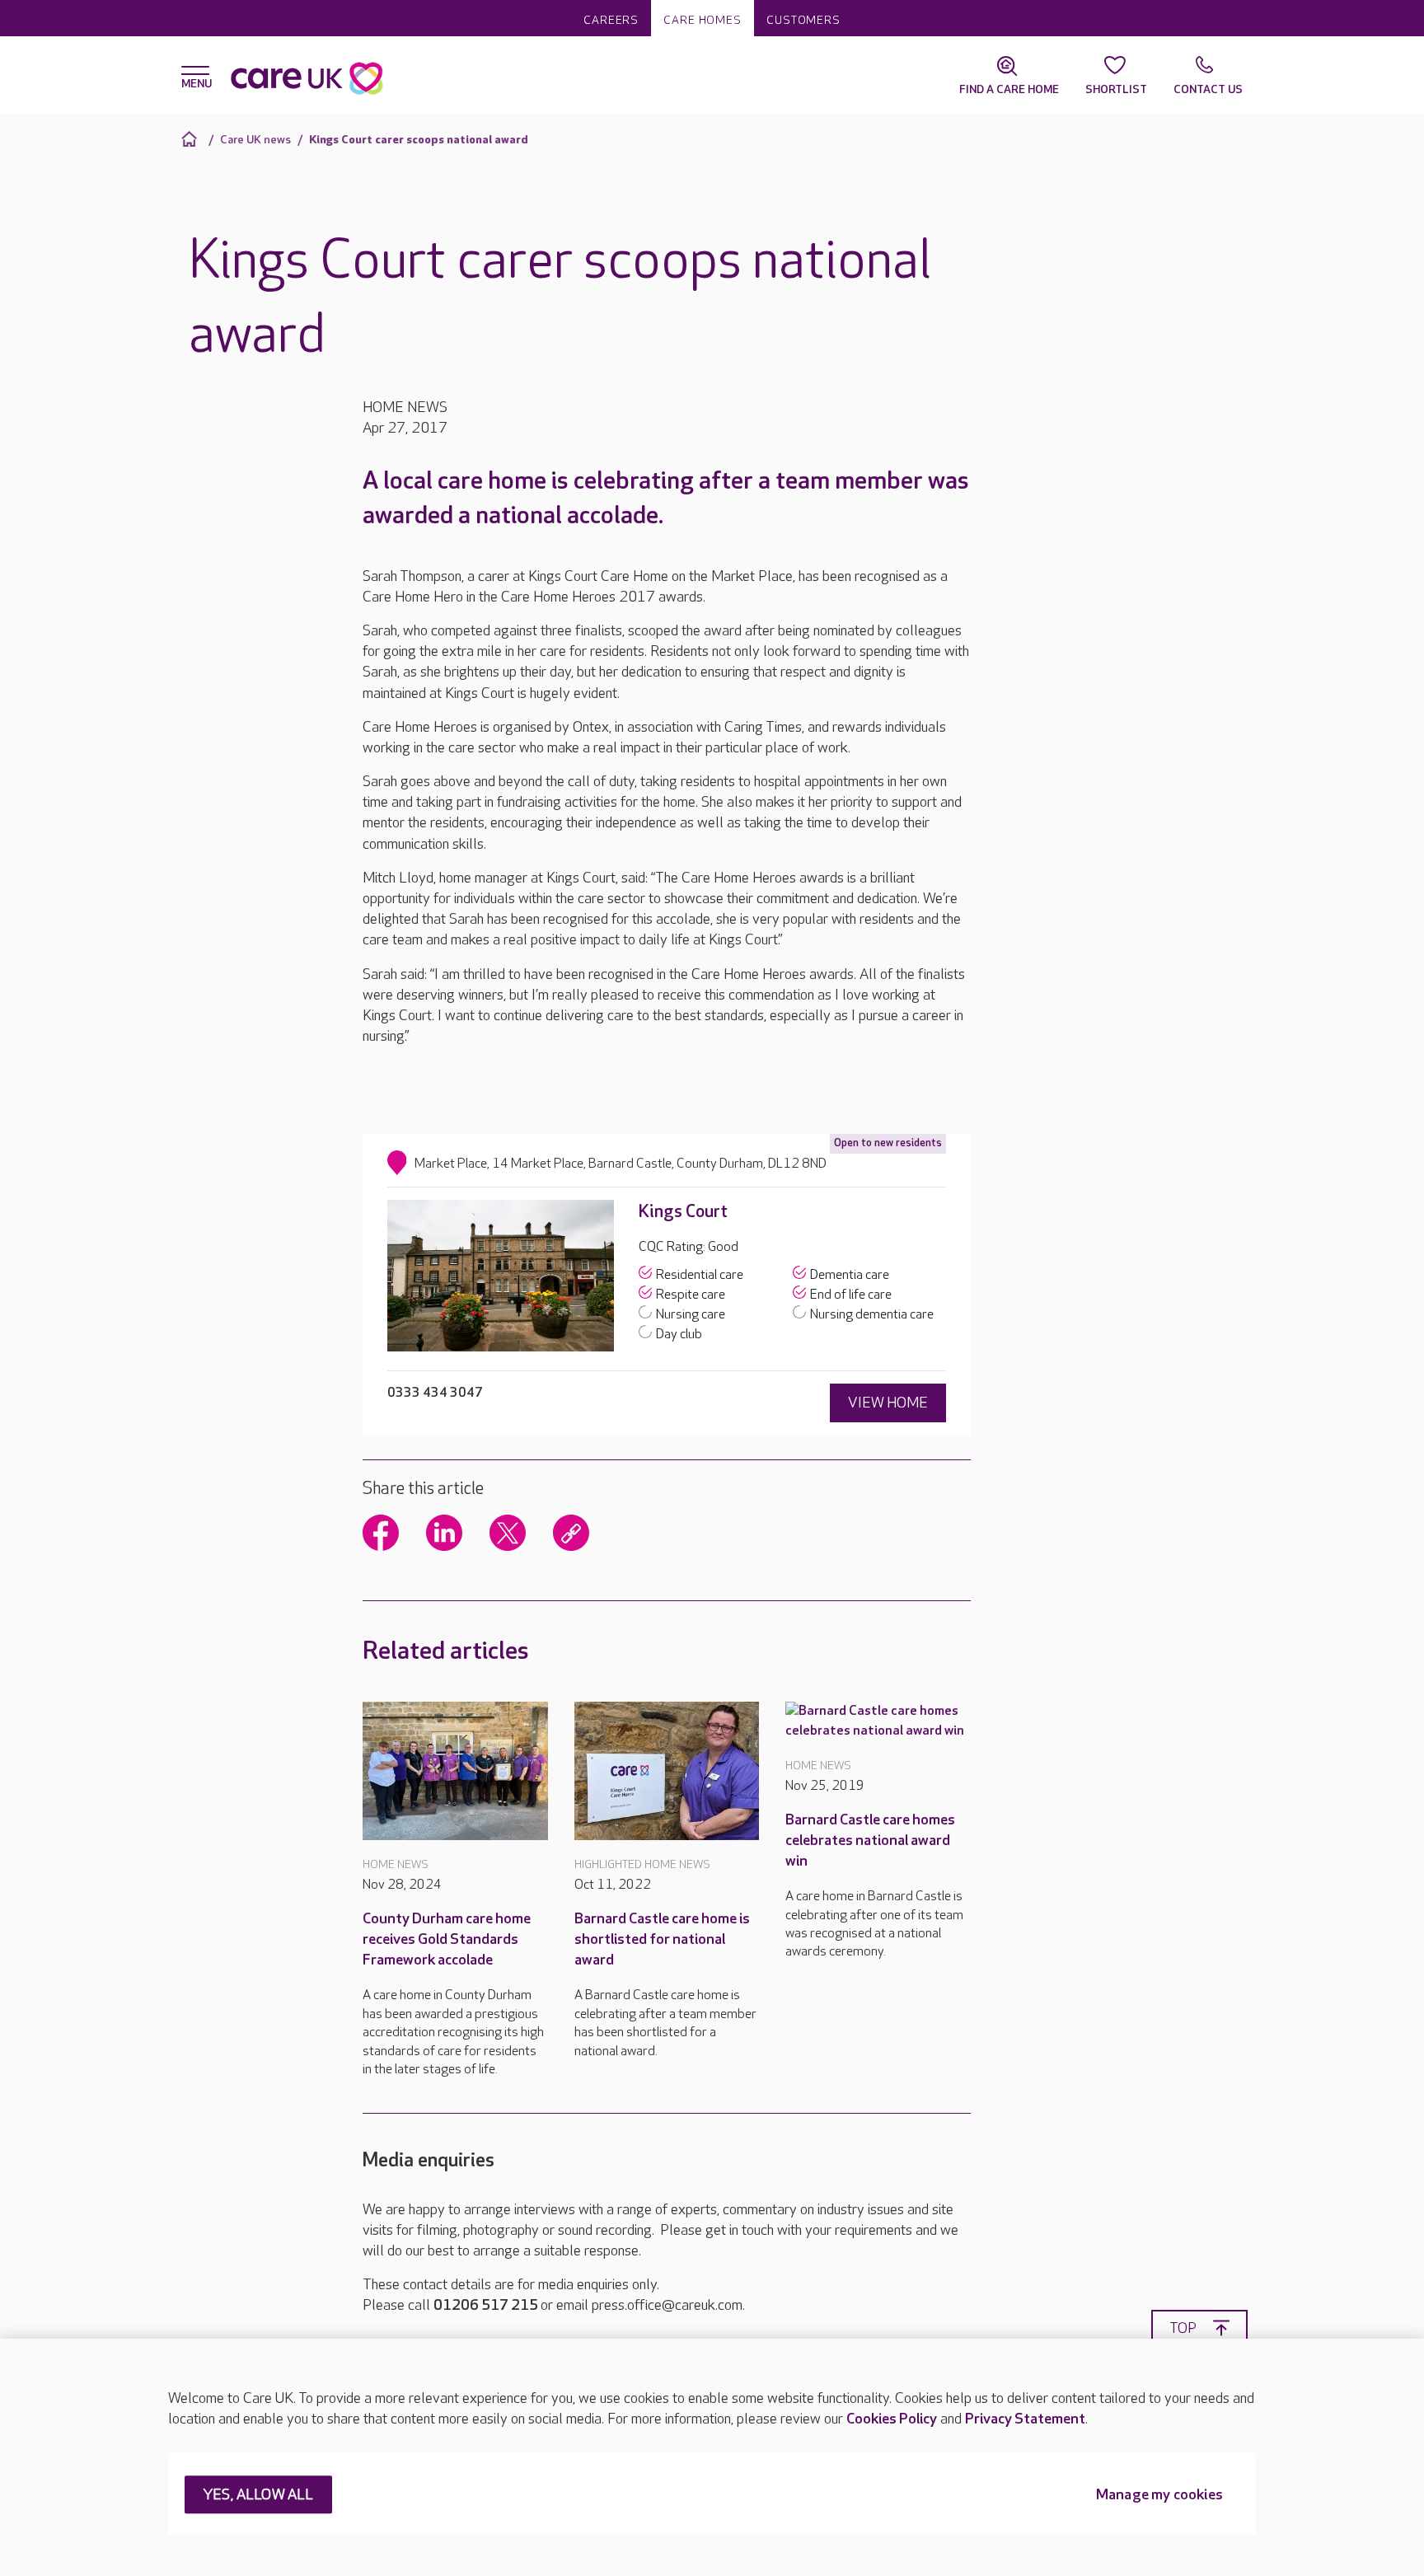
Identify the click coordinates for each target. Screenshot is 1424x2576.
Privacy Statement (1025, 2419)
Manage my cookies (1159, 2496)
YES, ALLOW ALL (258, 2496)
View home (888, 1403)
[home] (192, 139)
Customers (803, 20)
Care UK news (255, 140)
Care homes (703, 20)
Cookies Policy (892, 2419)
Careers (611, 20)
